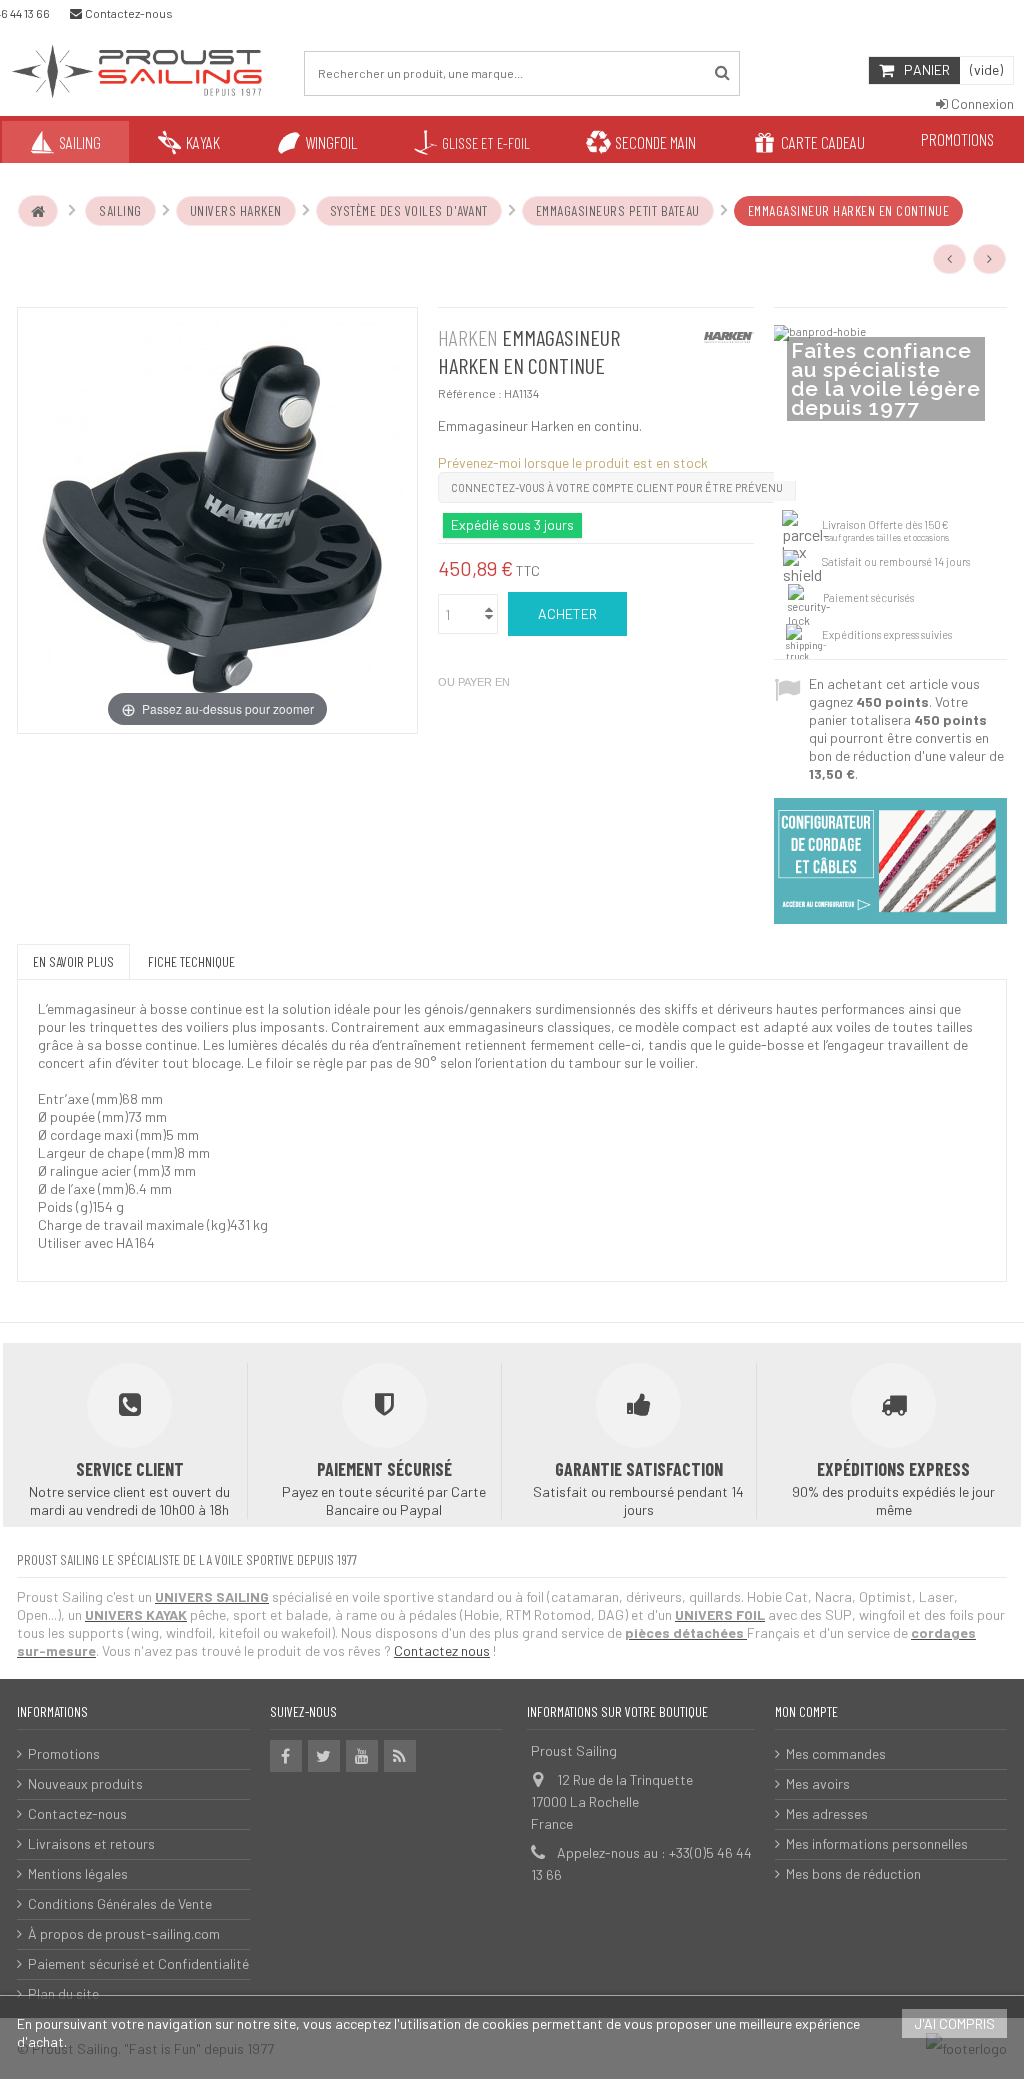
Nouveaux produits (85, 1783)
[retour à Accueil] (38, 211)
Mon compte (806, 1711)
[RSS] (400, 1756)
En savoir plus (73, 961)
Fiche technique (191, 961)
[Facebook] (286, 1756)
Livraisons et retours (91, 1843)
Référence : (470, 393)
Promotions (64, 1753)
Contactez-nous (77, 1813)
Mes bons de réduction (853, 1873)
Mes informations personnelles (877, 1843)
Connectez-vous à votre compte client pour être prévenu (617, 487)
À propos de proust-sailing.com (124, 1933)
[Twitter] (324, 1756)
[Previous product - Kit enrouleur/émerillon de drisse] (950, 259)
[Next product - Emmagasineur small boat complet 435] (990, 259)
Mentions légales (78, 1873)
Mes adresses (827, 1813)
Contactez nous (442, 1650)
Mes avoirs (818, 1783)
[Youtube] (362, 1756)
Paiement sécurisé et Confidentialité (138, 1963)
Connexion (981, 103)
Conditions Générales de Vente (120, 1903)
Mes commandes (836, 1753)
